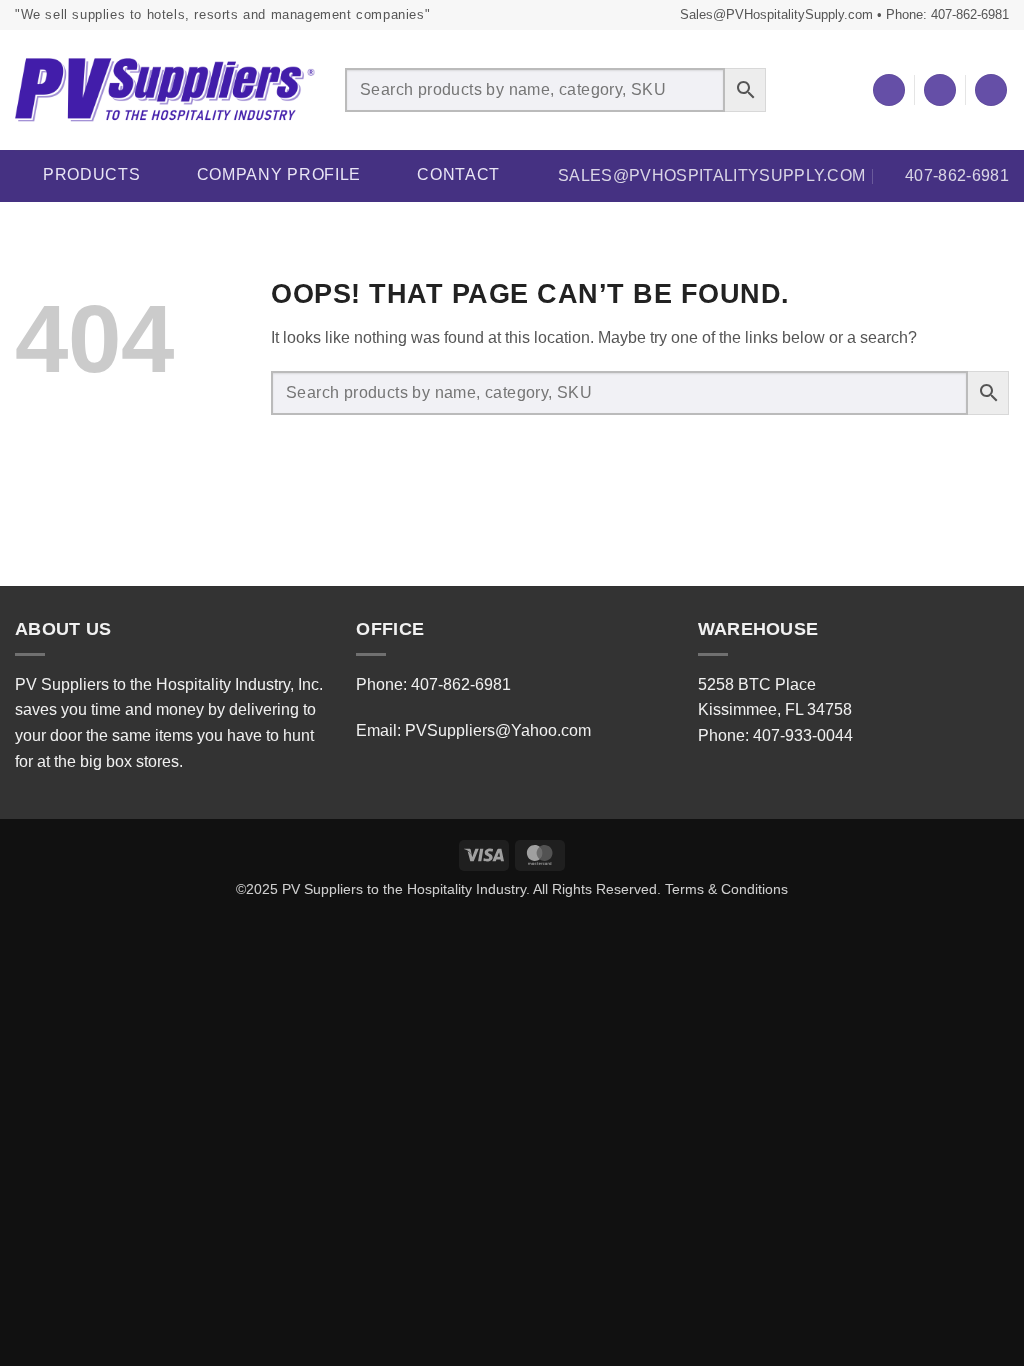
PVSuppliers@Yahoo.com (498, 730)
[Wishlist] (889, 90)
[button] (940, 90)
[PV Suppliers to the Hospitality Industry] (165, 90)
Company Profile (279, 174)
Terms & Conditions (726, 889)
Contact (458, 174)
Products (92, 174)
